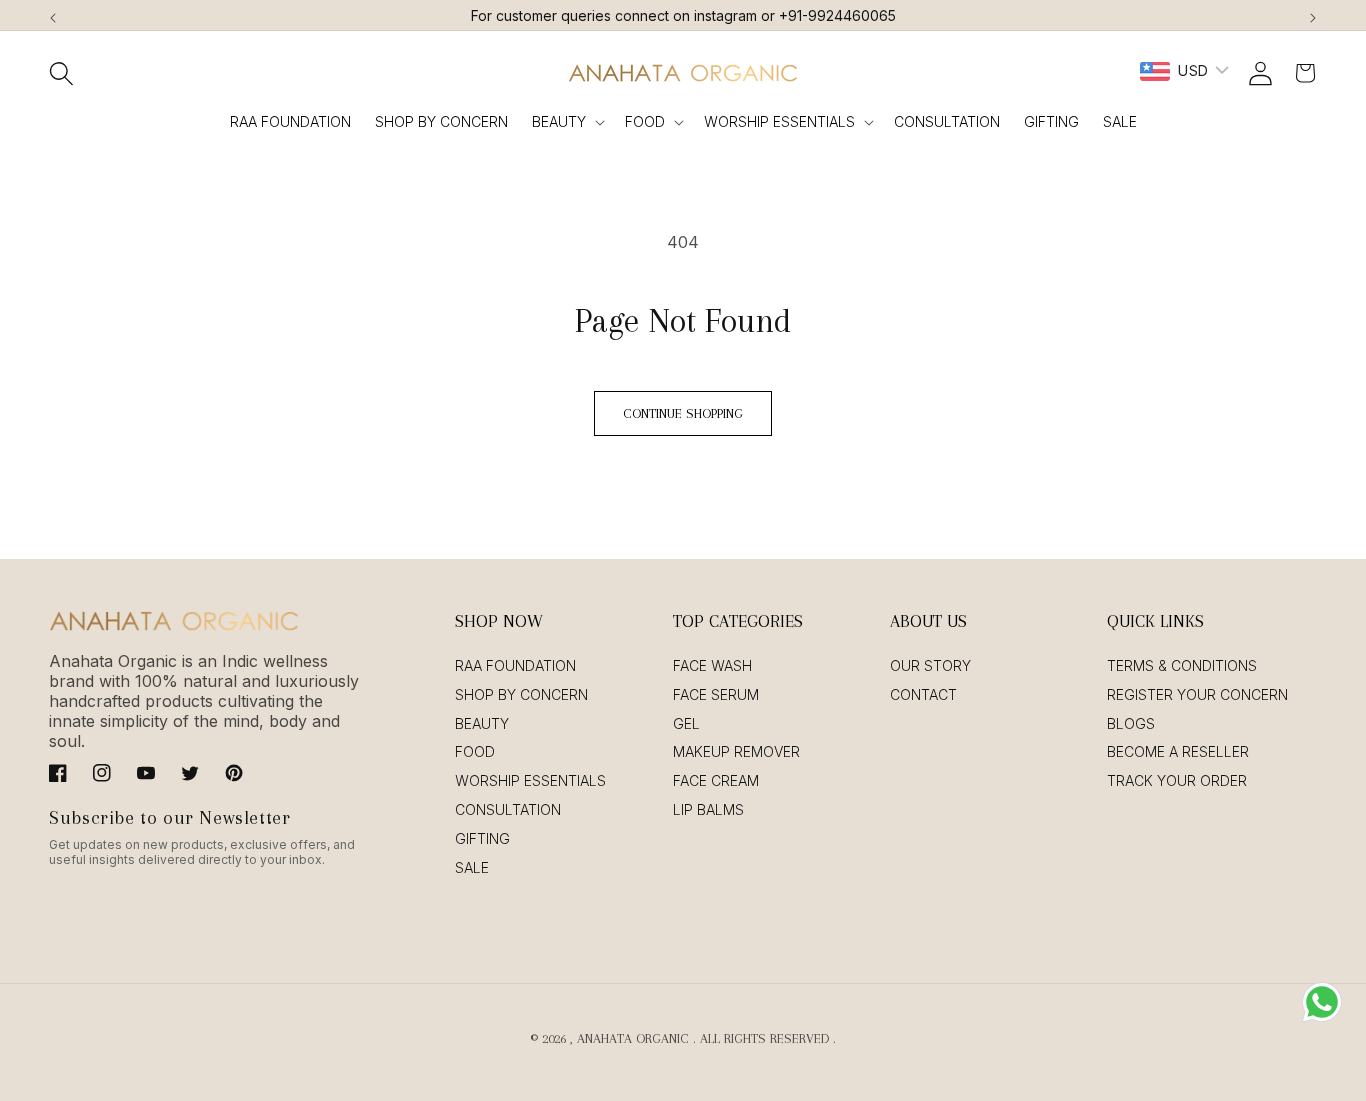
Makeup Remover (736, 751)
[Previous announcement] (53, 15)
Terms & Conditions (1182, 665)
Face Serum (716, 694)
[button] (61, 73)
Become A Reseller (1178, 751)
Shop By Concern (521, 694)
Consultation (508, 809)
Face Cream (716, 780)
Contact (923, 694)
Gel (686, 723)
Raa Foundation (515, 665)
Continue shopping (683, 413)
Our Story (930, 665)
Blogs (1131, 723)
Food (645, 121)
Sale (472, 867)
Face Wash (712, 665)
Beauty (559, 121)
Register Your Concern (1197, 694)
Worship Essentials (779, 121)
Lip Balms (708, 809)
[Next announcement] (1313, 15)
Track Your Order (1177, 780)
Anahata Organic (633, 1038)
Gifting (482, 838)
